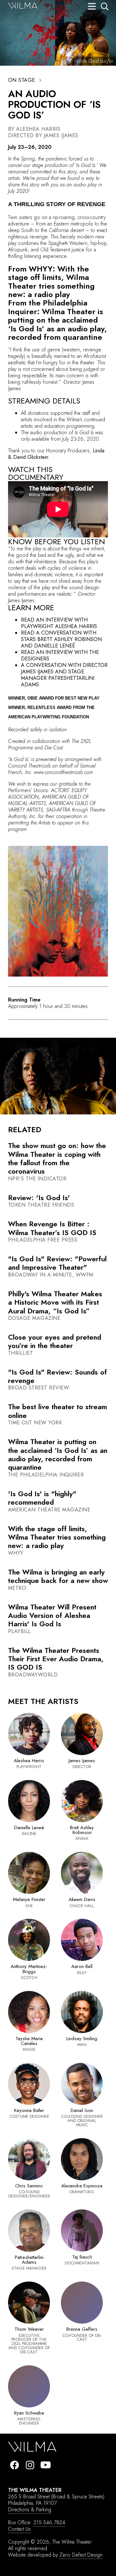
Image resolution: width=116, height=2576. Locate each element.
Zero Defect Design (81, 2555)
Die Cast (53, 748)
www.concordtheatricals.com (63, 772)
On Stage (22, 80)
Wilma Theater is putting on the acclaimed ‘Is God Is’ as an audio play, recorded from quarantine (58, 324)
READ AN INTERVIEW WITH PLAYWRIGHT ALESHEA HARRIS (59, 623)
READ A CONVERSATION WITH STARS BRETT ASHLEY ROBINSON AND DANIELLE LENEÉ (61, 639)
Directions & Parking (30, 2510)
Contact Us (19, 2529)
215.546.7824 (49, 2522)
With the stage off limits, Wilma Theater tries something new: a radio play (51, 282)
